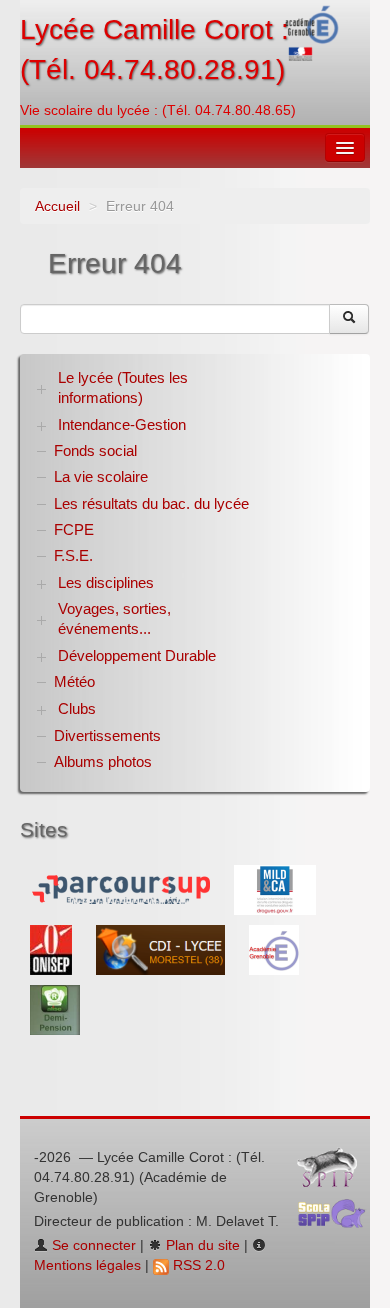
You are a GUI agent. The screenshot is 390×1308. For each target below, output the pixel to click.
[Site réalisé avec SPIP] (333, 1172)
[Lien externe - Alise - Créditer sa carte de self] (55, 1009)
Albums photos (103, 761)
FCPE (74, 529)
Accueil (57, 206)
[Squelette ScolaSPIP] (338, 1219)
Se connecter (92, 1245)
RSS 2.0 (197, 1265)
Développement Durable (137, 655)
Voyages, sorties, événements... (114, 618)
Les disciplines (106, 582)
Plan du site (201, 1245)
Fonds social (95, 450)
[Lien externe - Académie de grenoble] (274, 949)
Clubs (77, 708)
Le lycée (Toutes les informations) (123, 387)
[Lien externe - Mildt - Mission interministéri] (275, 889)
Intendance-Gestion (122, 424)
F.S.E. (73, 555)
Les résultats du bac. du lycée (151, 503)
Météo (74, 681)
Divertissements (107, 735)
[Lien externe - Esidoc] (162, 949)
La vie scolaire (101, 476)
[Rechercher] (349, 319)
